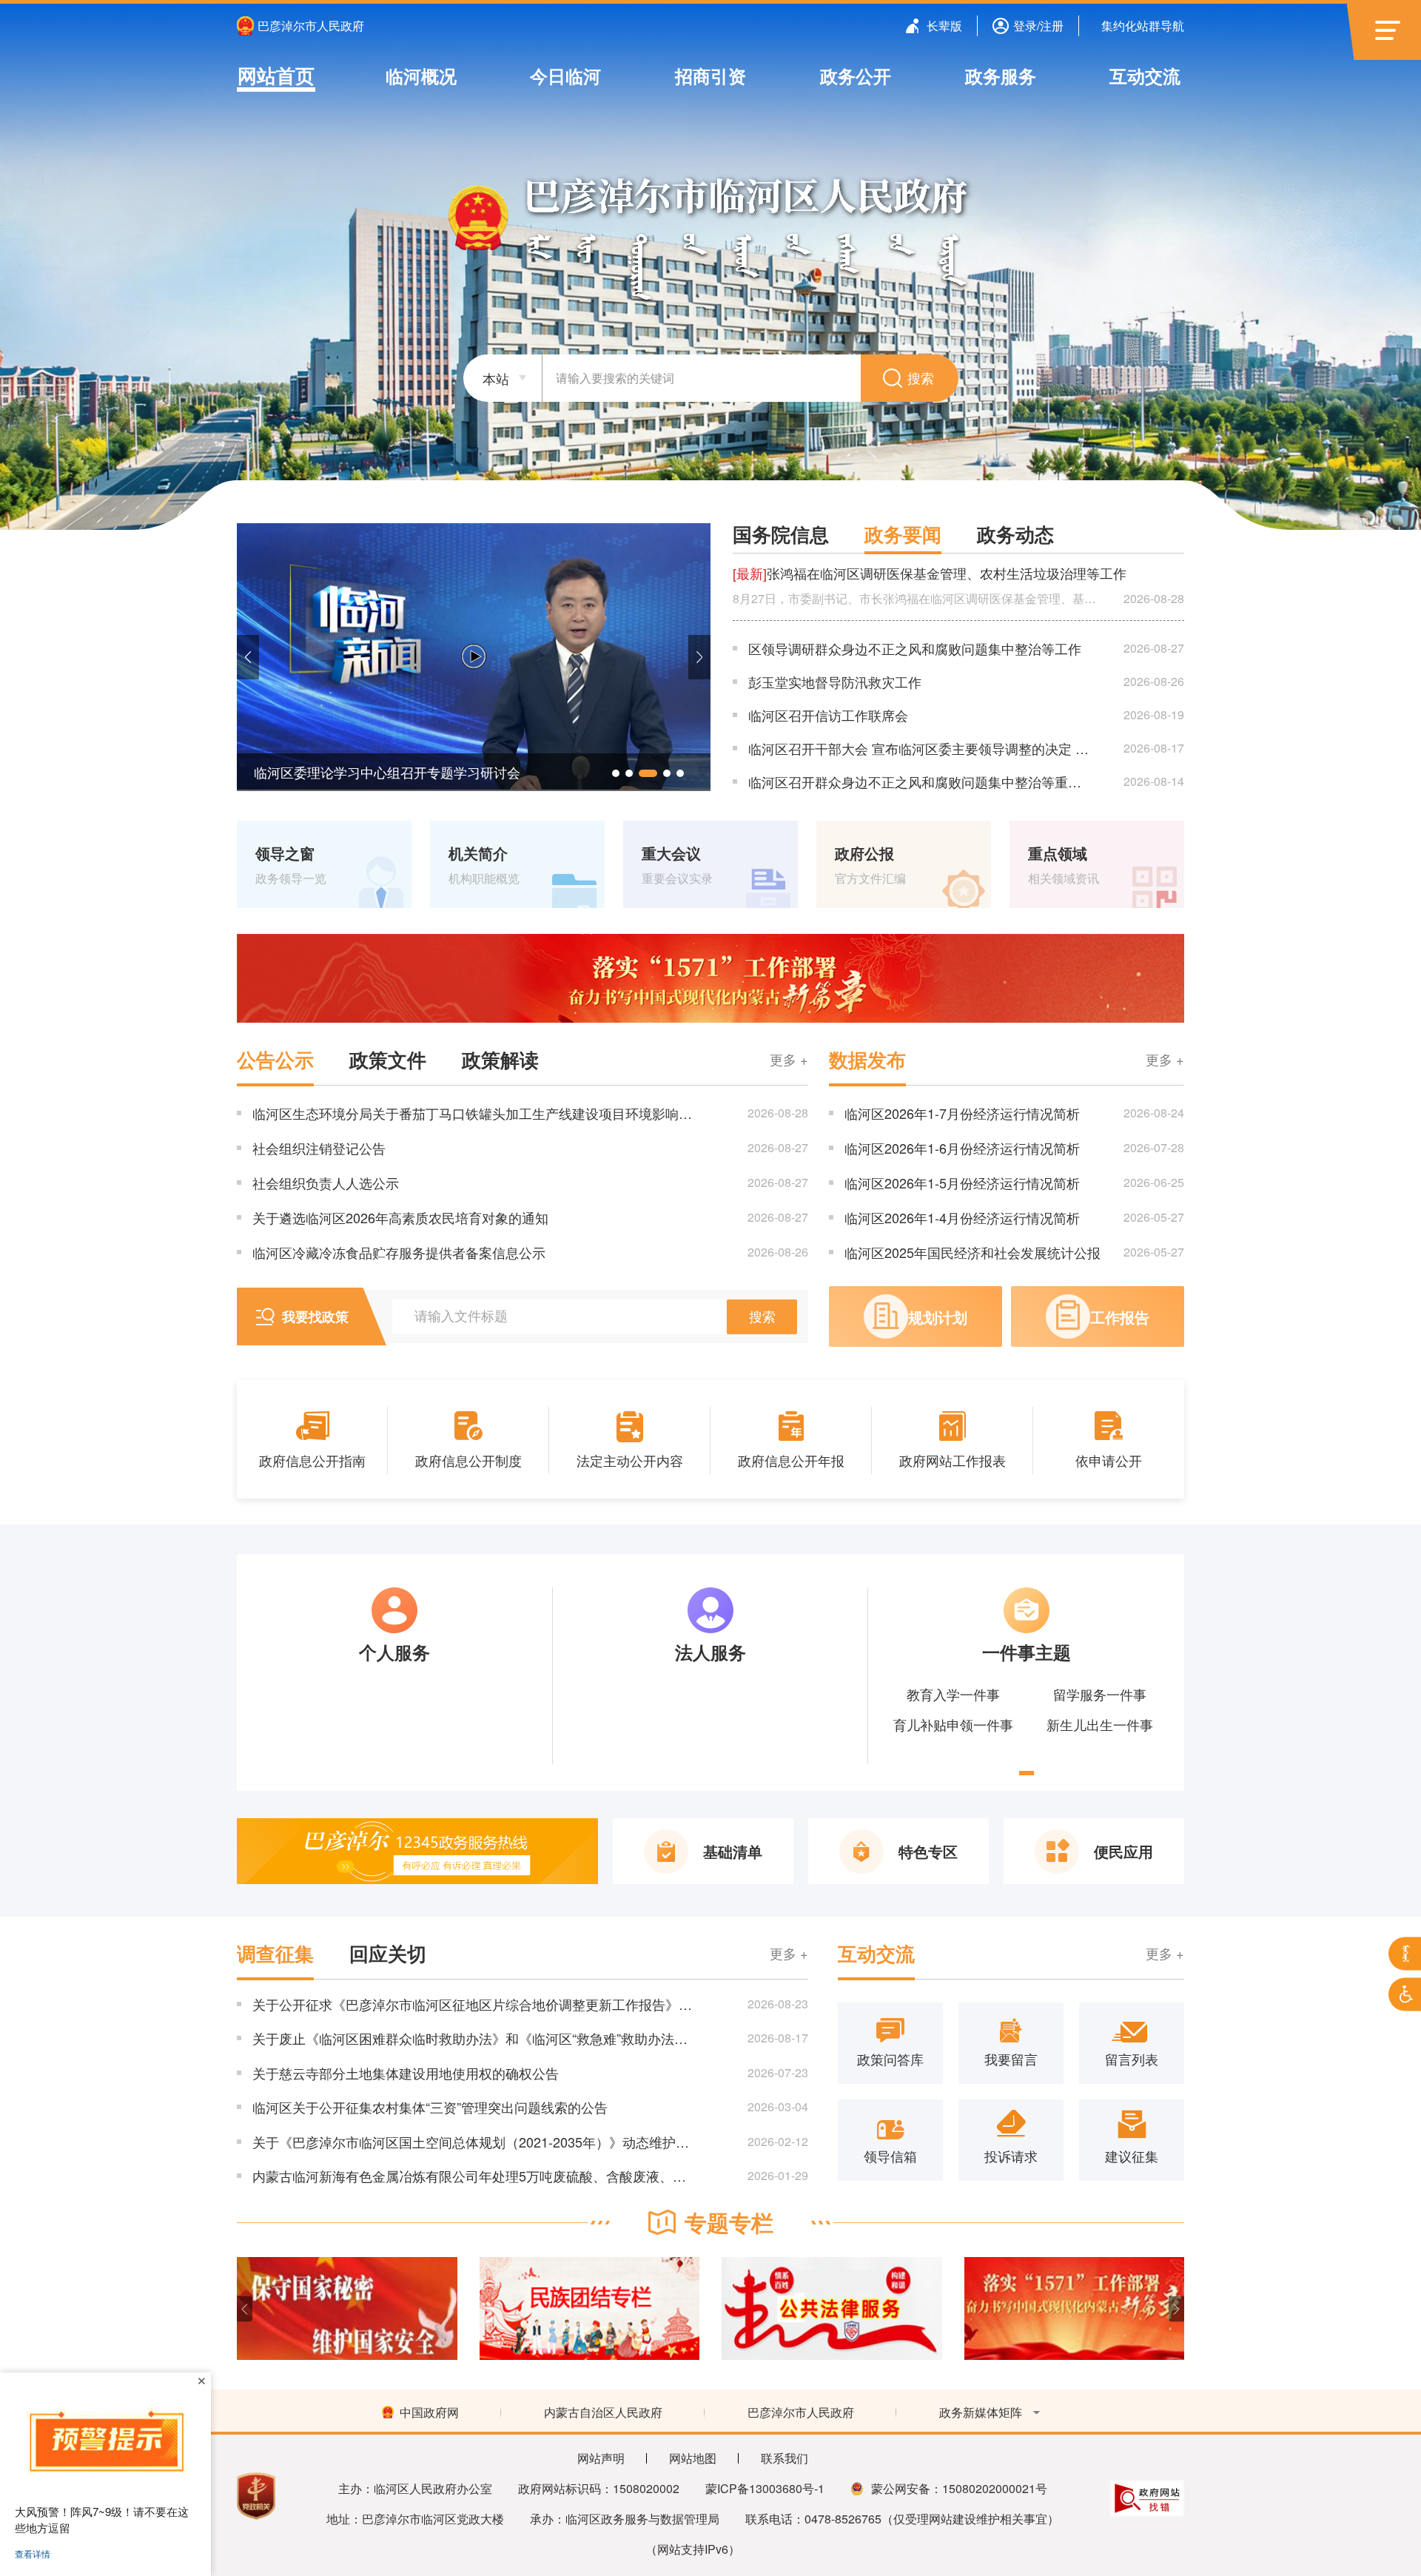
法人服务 (710, 1652)
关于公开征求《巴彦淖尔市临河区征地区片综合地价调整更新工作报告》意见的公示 (473, 2004)
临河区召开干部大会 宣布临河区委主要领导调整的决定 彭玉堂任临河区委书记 (921, 748)
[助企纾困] (1075, 2308)
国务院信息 (781, 534)
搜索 (921, 379)
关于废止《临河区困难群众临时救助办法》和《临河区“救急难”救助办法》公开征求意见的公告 (473, 2038)
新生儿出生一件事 (1100, 1724)
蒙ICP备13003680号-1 (765, 2488)
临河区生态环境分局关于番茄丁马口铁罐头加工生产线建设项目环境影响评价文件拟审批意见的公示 (473, 1113)
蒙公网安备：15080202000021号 (959, 2488)
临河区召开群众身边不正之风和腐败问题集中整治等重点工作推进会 (921, 781)
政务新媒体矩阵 (981, 2412)
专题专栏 (729, 2222)
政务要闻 (903, 534)
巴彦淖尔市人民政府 (311, 26)
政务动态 (1015, 534)
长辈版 (944, 26)
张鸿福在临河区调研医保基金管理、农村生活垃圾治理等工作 (930, 573)
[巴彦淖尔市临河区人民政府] (711, 236)
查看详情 (33, 2553)
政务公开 (856, 75)
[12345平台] (417, 1851)
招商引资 (710, 75)
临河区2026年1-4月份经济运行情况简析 (962, 1217)
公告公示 (275, 1060)
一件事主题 (1027, 1652)
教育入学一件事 (953, 1694)
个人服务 (394, 1652)
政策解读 (500, 1060)
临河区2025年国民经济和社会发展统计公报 (972, 1252)
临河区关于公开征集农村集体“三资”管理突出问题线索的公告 (430, 2107)
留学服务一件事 (1100, 1694)
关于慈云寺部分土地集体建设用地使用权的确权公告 (406, 2073)
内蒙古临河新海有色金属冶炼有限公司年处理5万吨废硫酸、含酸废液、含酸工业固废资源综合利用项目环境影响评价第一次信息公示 (473, 2176)
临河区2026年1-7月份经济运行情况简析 (962, 1113)
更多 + (789, 1059)
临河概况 (421, 75)
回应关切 (388, 1954)
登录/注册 (1038, 26)
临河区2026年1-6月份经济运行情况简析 (962, 1148)
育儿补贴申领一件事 (953, 1724)
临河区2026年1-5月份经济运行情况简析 (962, 1183)
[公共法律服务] (590, 2308)
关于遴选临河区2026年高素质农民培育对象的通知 (400, 1217)
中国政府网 (429, 2412)
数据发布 (867, 1060)
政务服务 (1000, 75)
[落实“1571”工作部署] (710, 978)
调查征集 (275, 1954)
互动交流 (1145, 75)
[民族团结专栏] (347, 2308)
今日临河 (565, 75)
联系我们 (785, 2458)
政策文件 (388, 1060)
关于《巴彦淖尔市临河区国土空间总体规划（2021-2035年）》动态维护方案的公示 (473, 2142)
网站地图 (693, 2458)
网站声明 (601, 2458)
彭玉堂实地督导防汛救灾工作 (835, 682)
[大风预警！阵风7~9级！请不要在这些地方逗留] (105, 2442)
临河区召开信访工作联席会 (828, 715)
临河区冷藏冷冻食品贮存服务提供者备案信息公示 (399, 1252)
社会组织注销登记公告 (319, 1148)
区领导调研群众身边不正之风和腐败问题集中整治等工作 (915, 648)
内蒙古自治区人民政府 (603, 2412)
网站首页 (276, 75)
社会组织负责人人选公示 (326, 1183)
